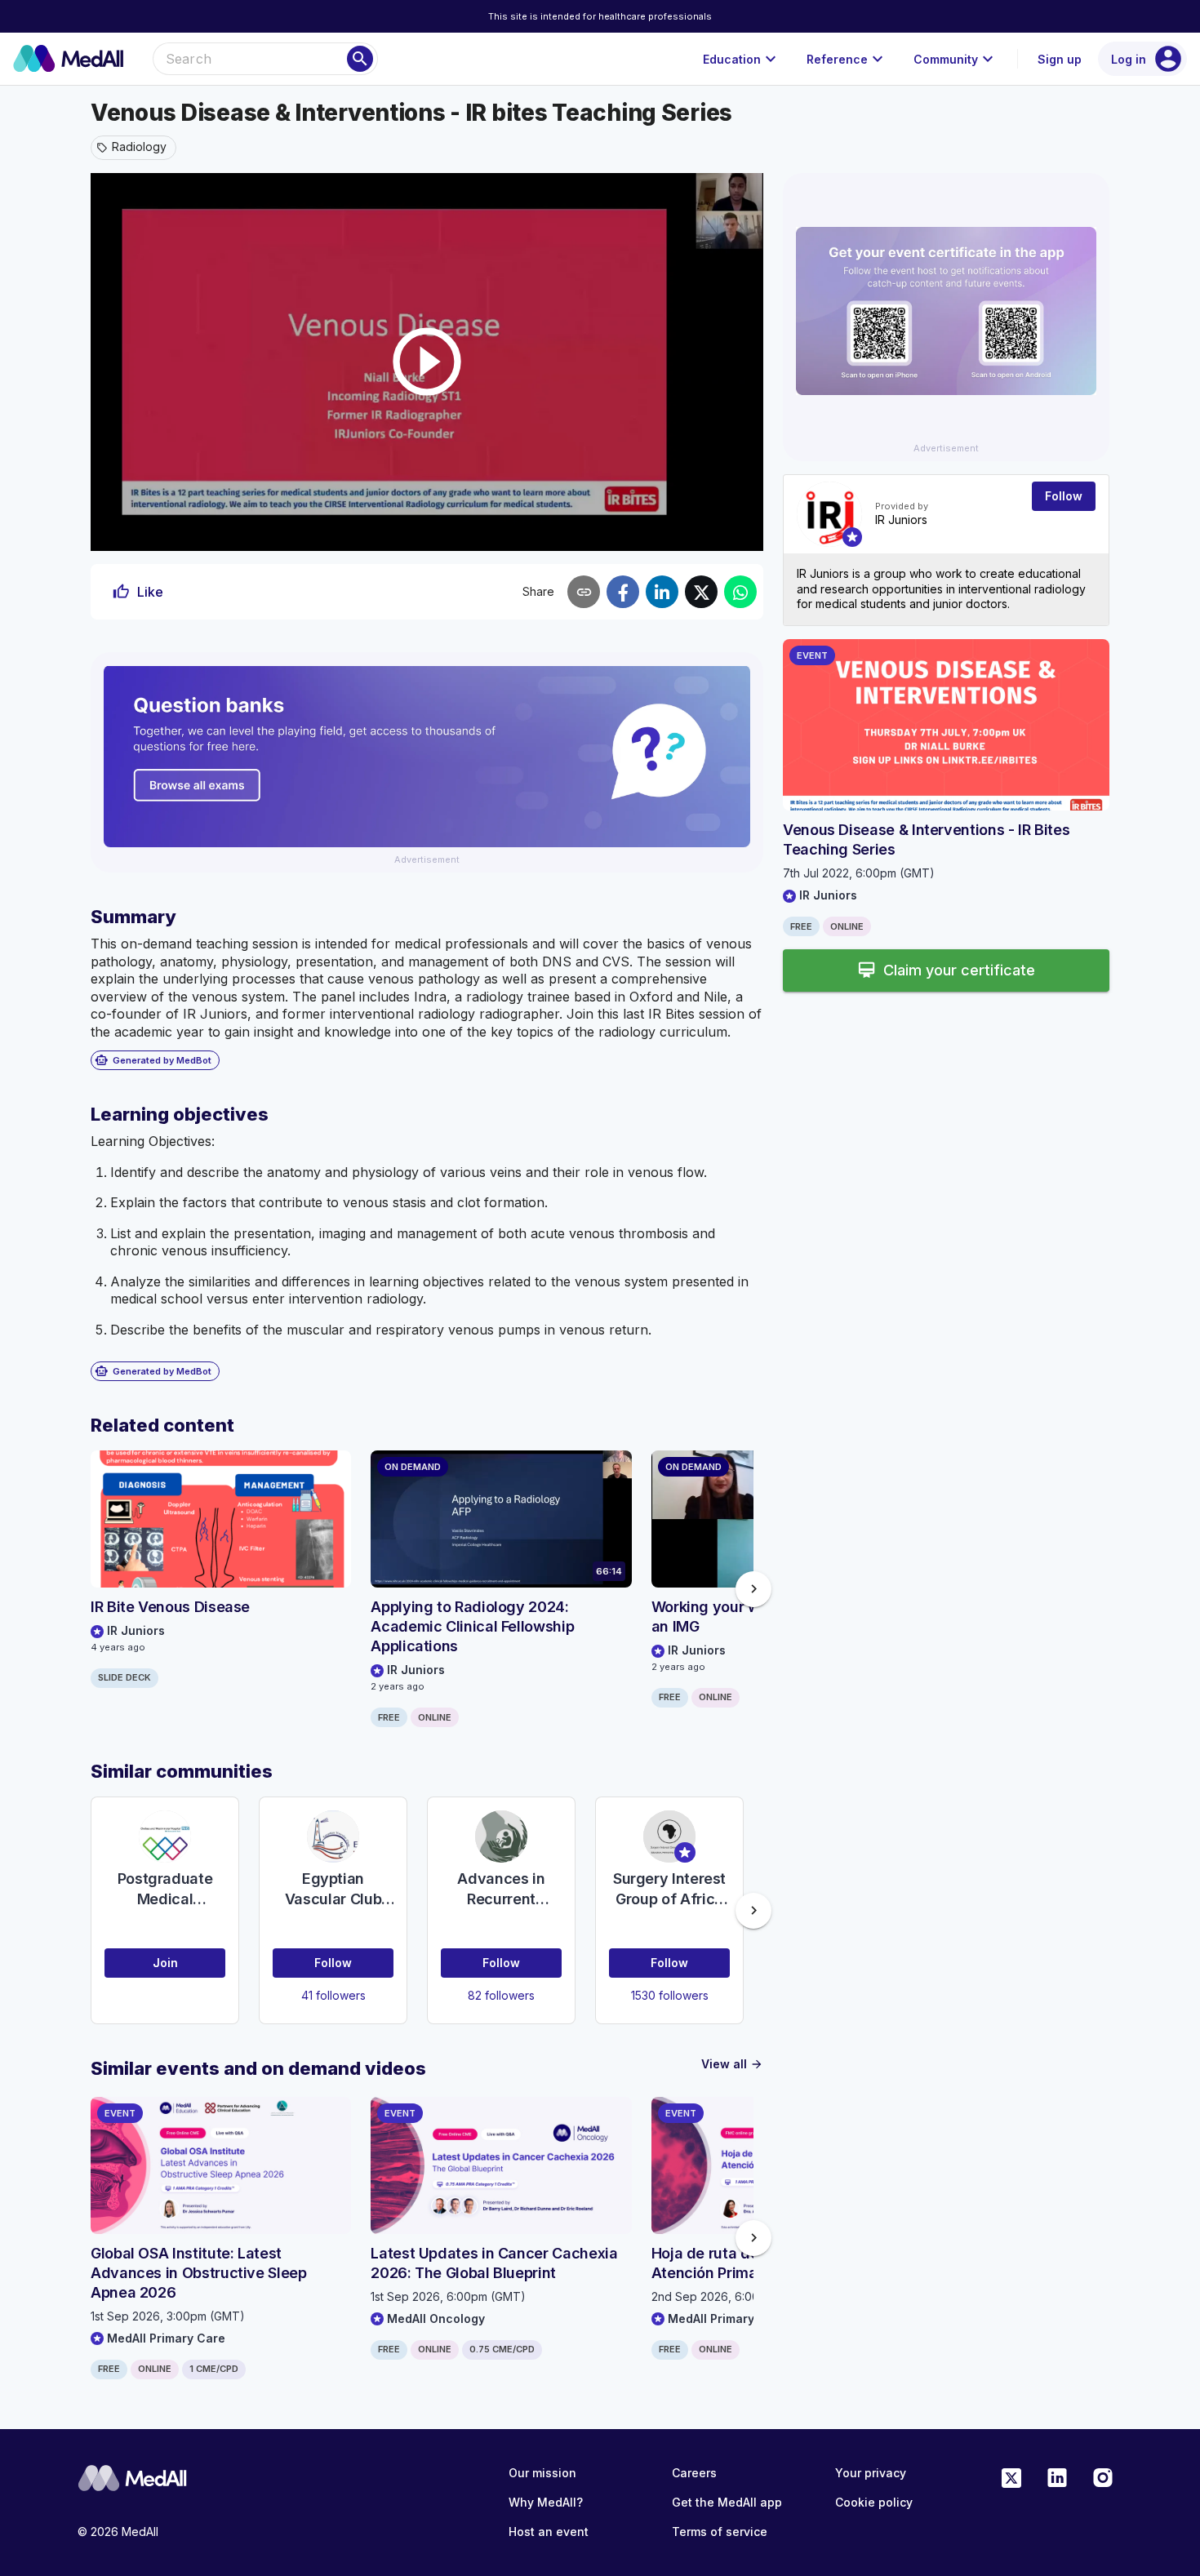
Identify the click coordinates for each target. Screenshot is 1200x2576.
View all (732, 2064)
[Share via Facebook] (623, 592)
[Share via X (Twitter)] (701, 592)
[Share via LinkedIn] (662, 592)
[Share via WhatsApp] (740, 592)
